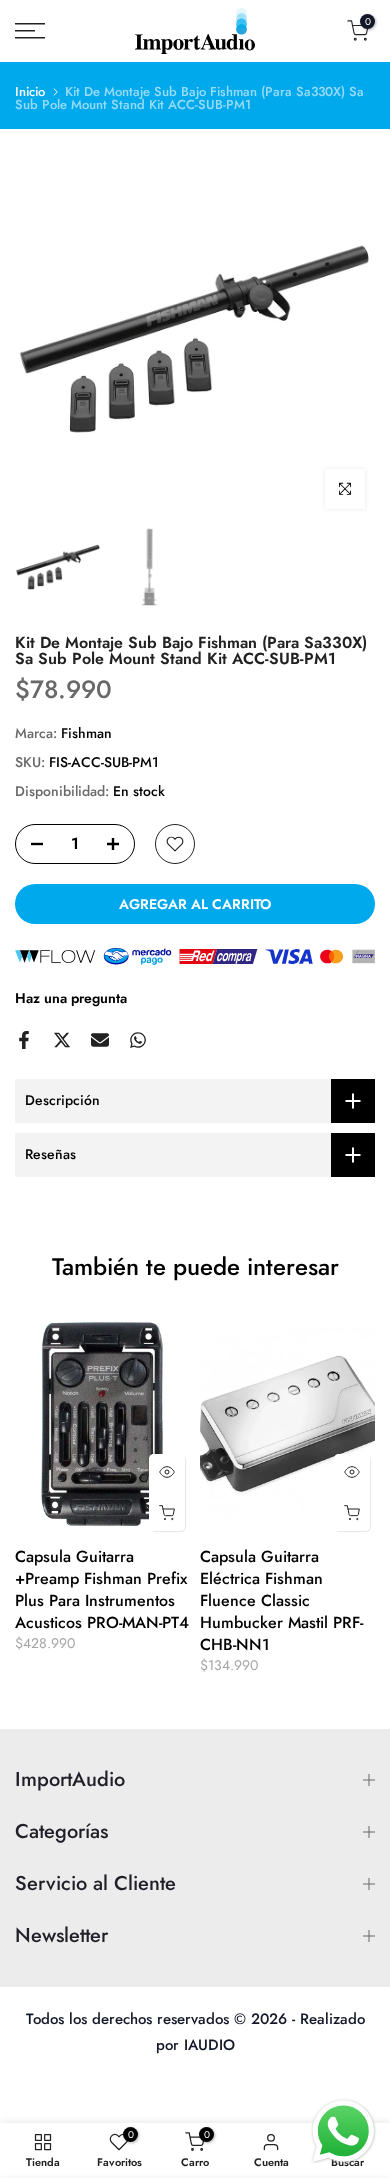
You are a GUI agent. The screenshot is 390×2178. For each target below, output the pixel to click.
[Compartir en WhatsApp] (138, 1040)
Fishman (86, 733)
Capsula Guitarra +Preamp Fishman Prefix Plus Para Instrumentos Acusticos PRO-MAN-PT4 (102, 1589)
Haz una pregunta (71, 998)
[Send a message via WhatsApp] (343, 2131)
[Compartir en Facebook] (24, 1040)
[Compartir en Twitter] (62, 1040)
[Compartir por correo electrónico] (100, 1040)
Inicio (30, 91)
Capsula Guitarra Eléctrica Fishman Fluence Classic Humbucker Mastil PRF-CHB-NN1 (281, 1600)
